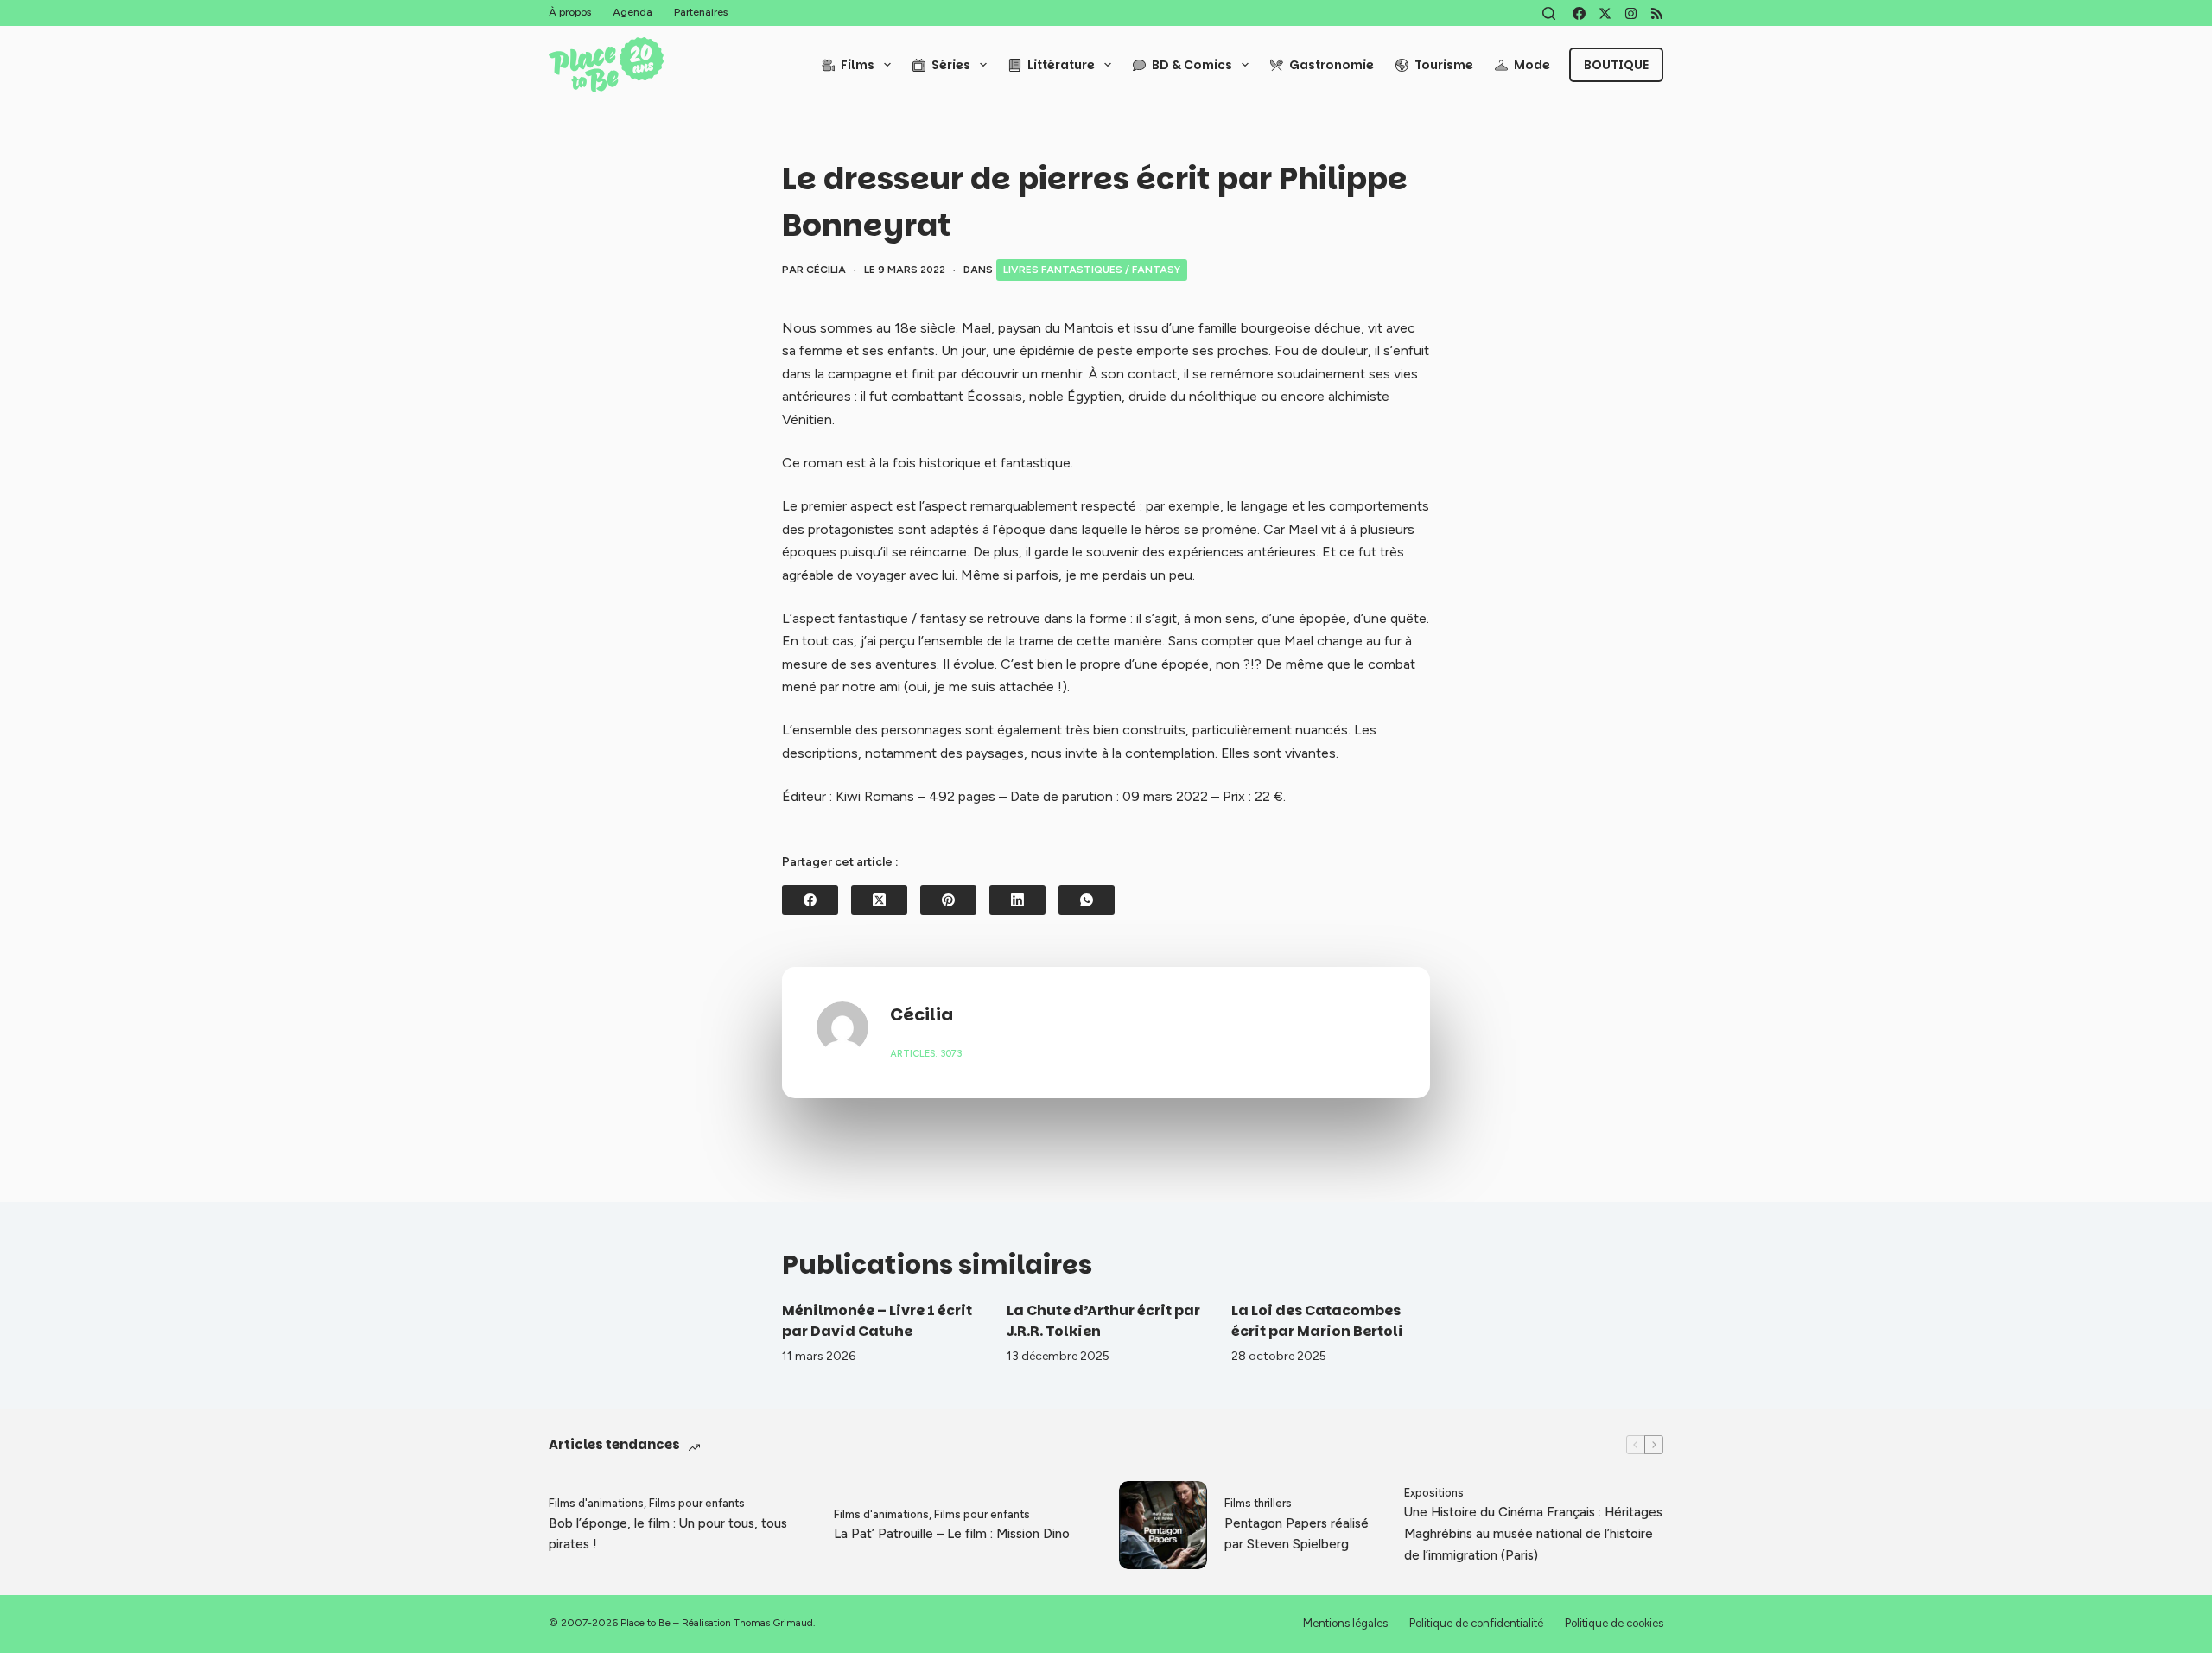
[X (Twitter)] (1605, 13)
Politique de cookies (1614, 1623)
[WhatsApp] (1087, 900)
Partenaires (701, 12)
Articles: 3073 (926, 1054)
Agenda (632, 12)
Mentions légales (1345, 1623)
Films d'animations (596, 1503)
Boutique (1616, 65)
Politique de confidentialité (1476, 1623)
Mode (1532, 65)
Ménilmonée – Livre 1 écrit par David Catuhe (877, 1321)
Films (858, 65)
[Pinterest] (948, 900)
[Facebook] (1579, 13)
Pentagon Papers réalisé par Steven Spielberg (1297, 1534)
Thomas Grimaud (773, 1623)
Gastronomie (1332, 65)
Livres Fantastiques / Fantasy (1092, 270)
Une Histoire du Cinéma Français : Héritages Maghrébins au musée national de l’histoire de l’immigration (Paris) (1533, 1534)
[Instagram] (1631, 13)
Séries (951, 65)
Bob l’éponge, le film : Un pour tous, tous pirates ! (668, 1534)
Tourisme (1444, 65)
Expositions (1434, 1493)
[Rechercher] (1549, 13)
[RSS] (1657, 13)
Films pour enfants (697, 1503)
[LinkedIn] (1017, 900)
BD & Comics (1192, 65)
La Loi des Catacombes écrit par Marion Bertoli (1317, 1321)
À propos (570, 12)
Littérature (1061, 65)
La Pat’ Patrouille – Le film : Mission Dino (952, 1534)
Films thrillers (1258, 1503)
